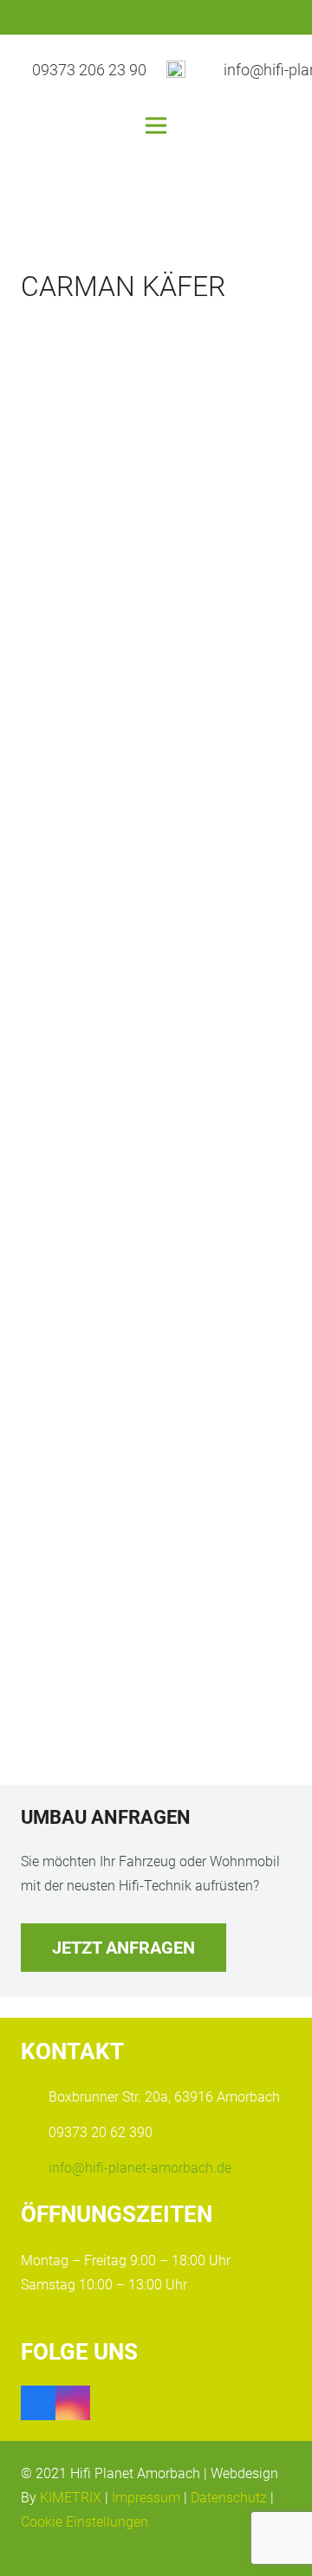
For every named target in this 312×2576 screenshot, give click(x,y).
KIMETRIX (71, 2498)
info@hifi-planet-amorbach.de (140, 2168)
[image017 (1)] (156, 858)
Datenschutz (229, 2498)
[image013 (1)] (156, 1259)
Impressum (146, 2498)
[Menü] (156, 126)
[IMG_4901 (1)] (156, 657)
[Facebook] (38, 2403)
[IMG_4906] (156, 1647)
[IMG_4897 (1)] (156, 1059)
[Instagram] (73, 2403)
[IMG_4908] (156, 456)
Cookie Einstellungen (84, 2522)
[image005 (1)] (156, 1460)
